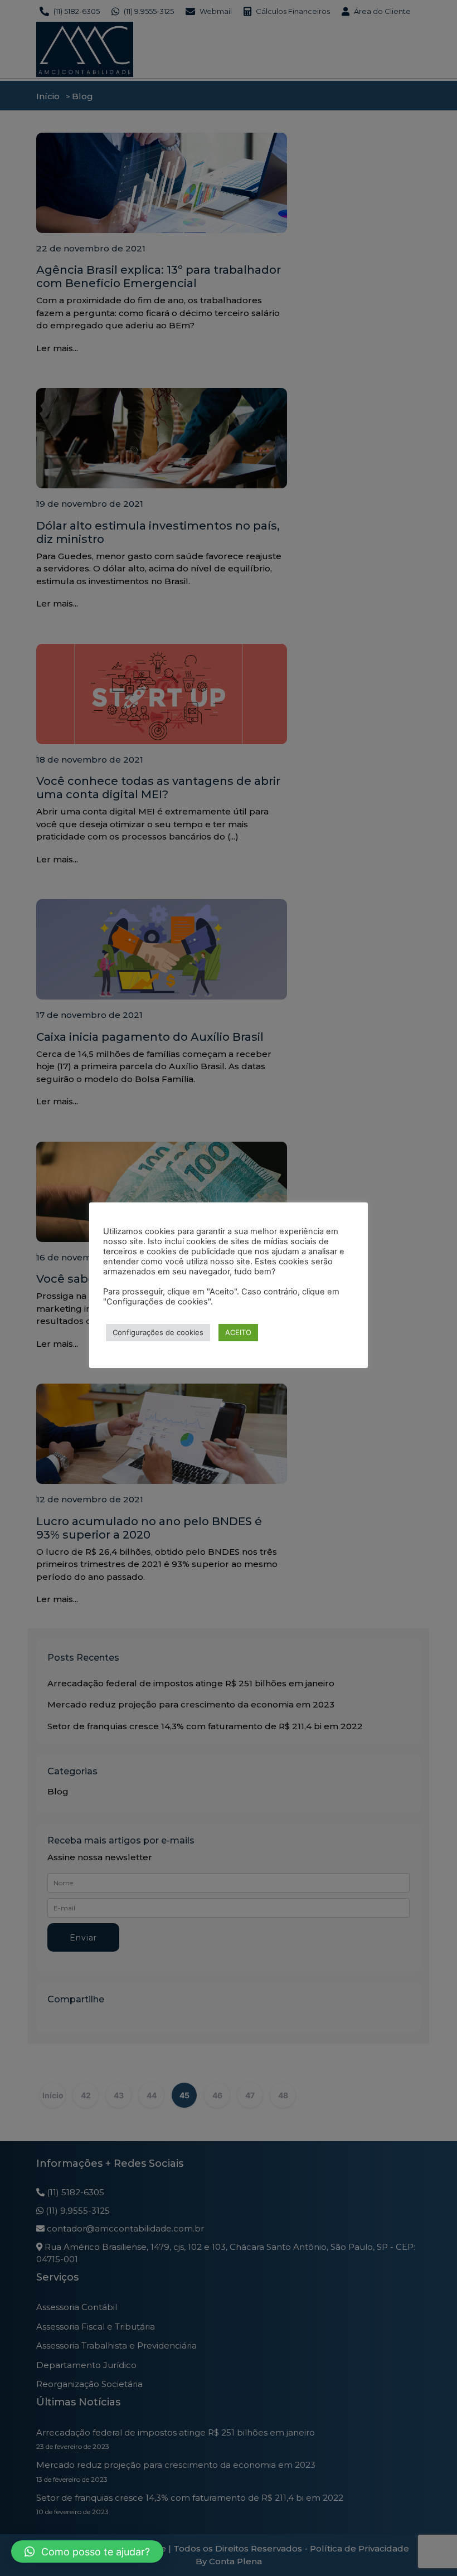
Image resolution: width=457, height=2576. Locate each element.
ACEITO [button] (238, 1332)
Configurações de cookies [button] (158, 1332)
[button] (87, 2551)
